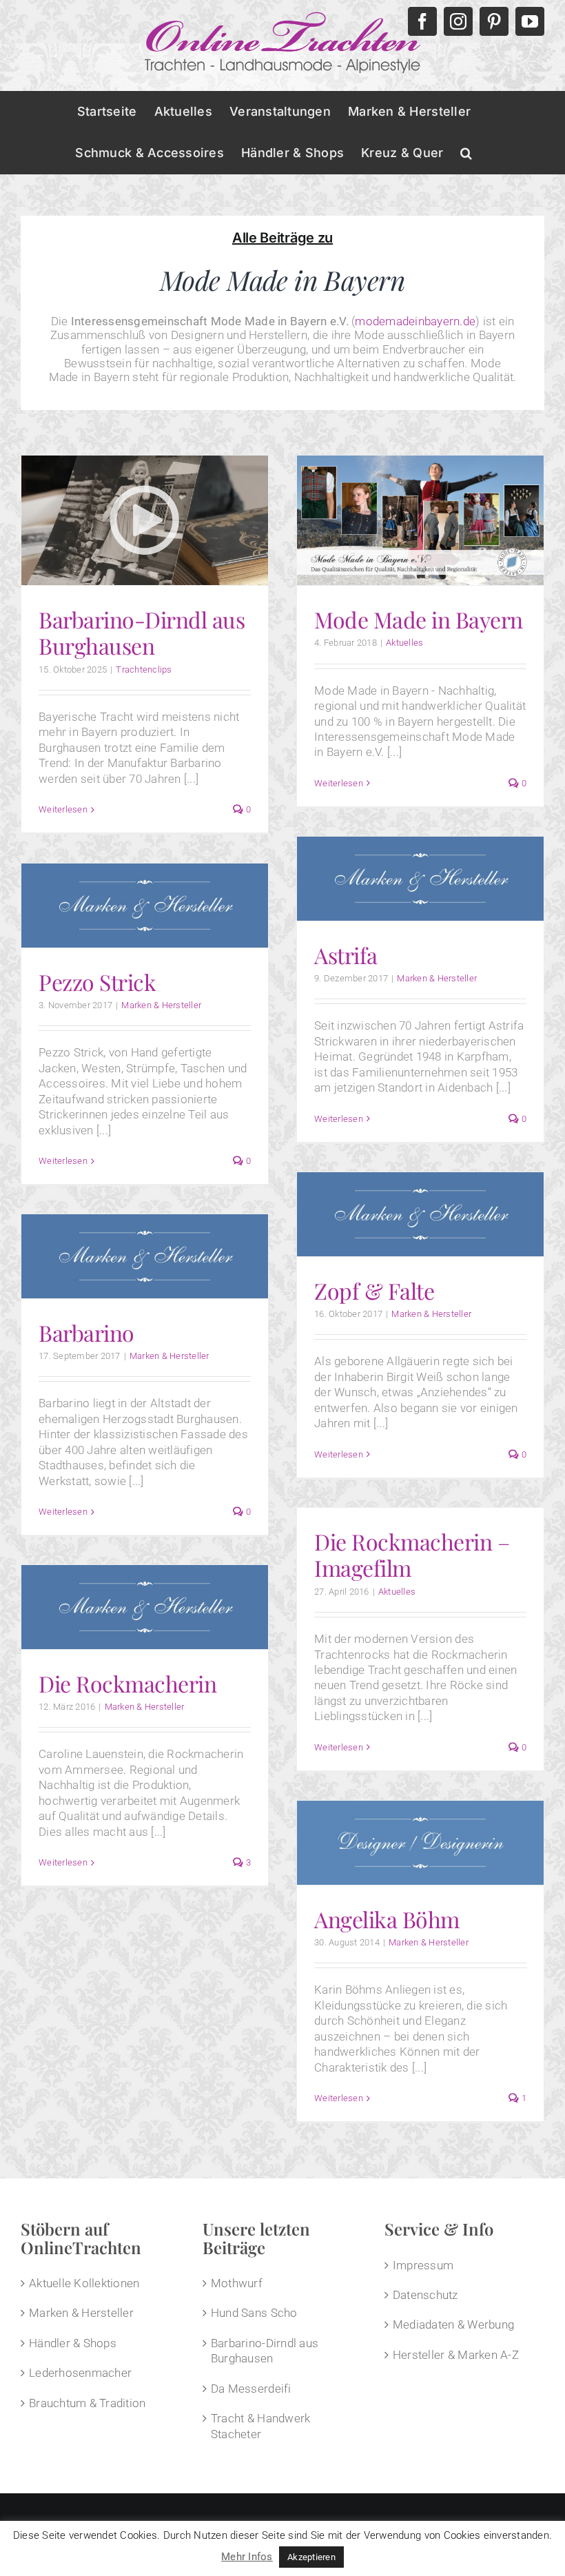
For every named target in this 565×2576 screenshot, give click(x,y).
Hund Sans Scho (254, 2313)
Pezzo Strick (97, 982)
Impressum (423, 2265)
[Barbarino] (145, 1256)
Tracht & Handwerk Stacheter (260, 2426)
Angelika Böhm (387, 1919)
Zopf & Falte (374, 1290)
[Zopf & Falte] (420, 1214)
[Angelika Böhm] (420, 1843)
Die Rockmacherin (127, 1683)
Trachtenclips (144, 669)
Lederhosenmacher (80, 2373)
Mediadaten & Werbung (453, 2324)
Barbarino (86, 1332)
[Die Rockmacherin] (145, 1607)
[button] (466, 153)
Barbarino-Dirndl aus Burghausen (142, 632)
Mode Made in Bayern (419, 619)
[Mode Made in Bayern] (420, 520)
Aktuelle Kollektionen (84, 2283)
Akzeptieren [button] (311, 2557)
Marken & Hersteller (437, 978)
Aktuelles (404, 643)
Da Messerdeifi (251, 2389)
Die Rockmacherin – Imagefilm (412, 1554)
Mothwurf (237, 2283)
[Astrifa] (420, 879)
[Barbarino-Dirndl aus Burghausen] (145, 520)
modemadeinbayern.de (415, 321)
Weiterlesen (63, 809)
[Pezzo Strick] (145, 906)
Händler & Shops (73, 2343)
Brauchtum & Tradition (87, 2403)
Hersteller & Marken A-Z (456, 2355)
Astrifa (346, 955)
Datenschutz (425, 2295)
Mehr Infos (247, 2557)
